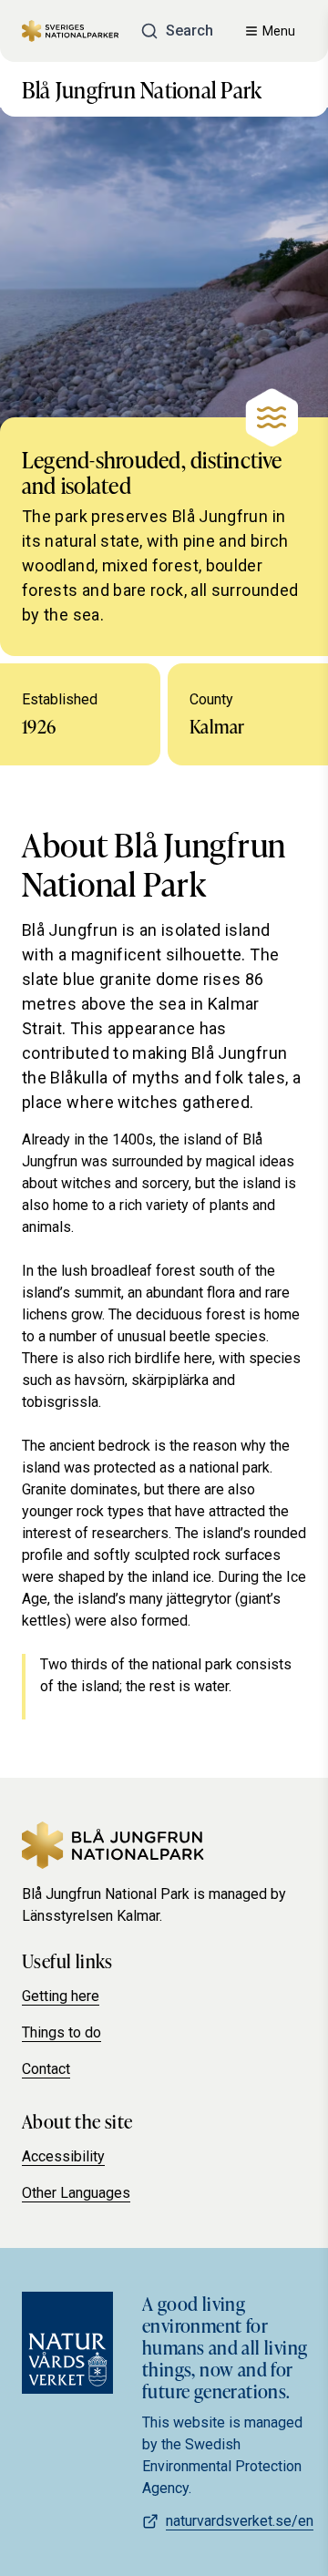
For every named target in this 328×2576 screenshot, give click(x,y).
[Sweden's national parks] (70, 31)
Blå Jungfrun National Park (142, 89)
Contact (46, 2069)
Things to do (61, 2032)
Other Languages (76, 2193)
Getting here (61, 1996)
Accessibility (63, 2156)
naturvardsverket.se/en (240, 2521)
